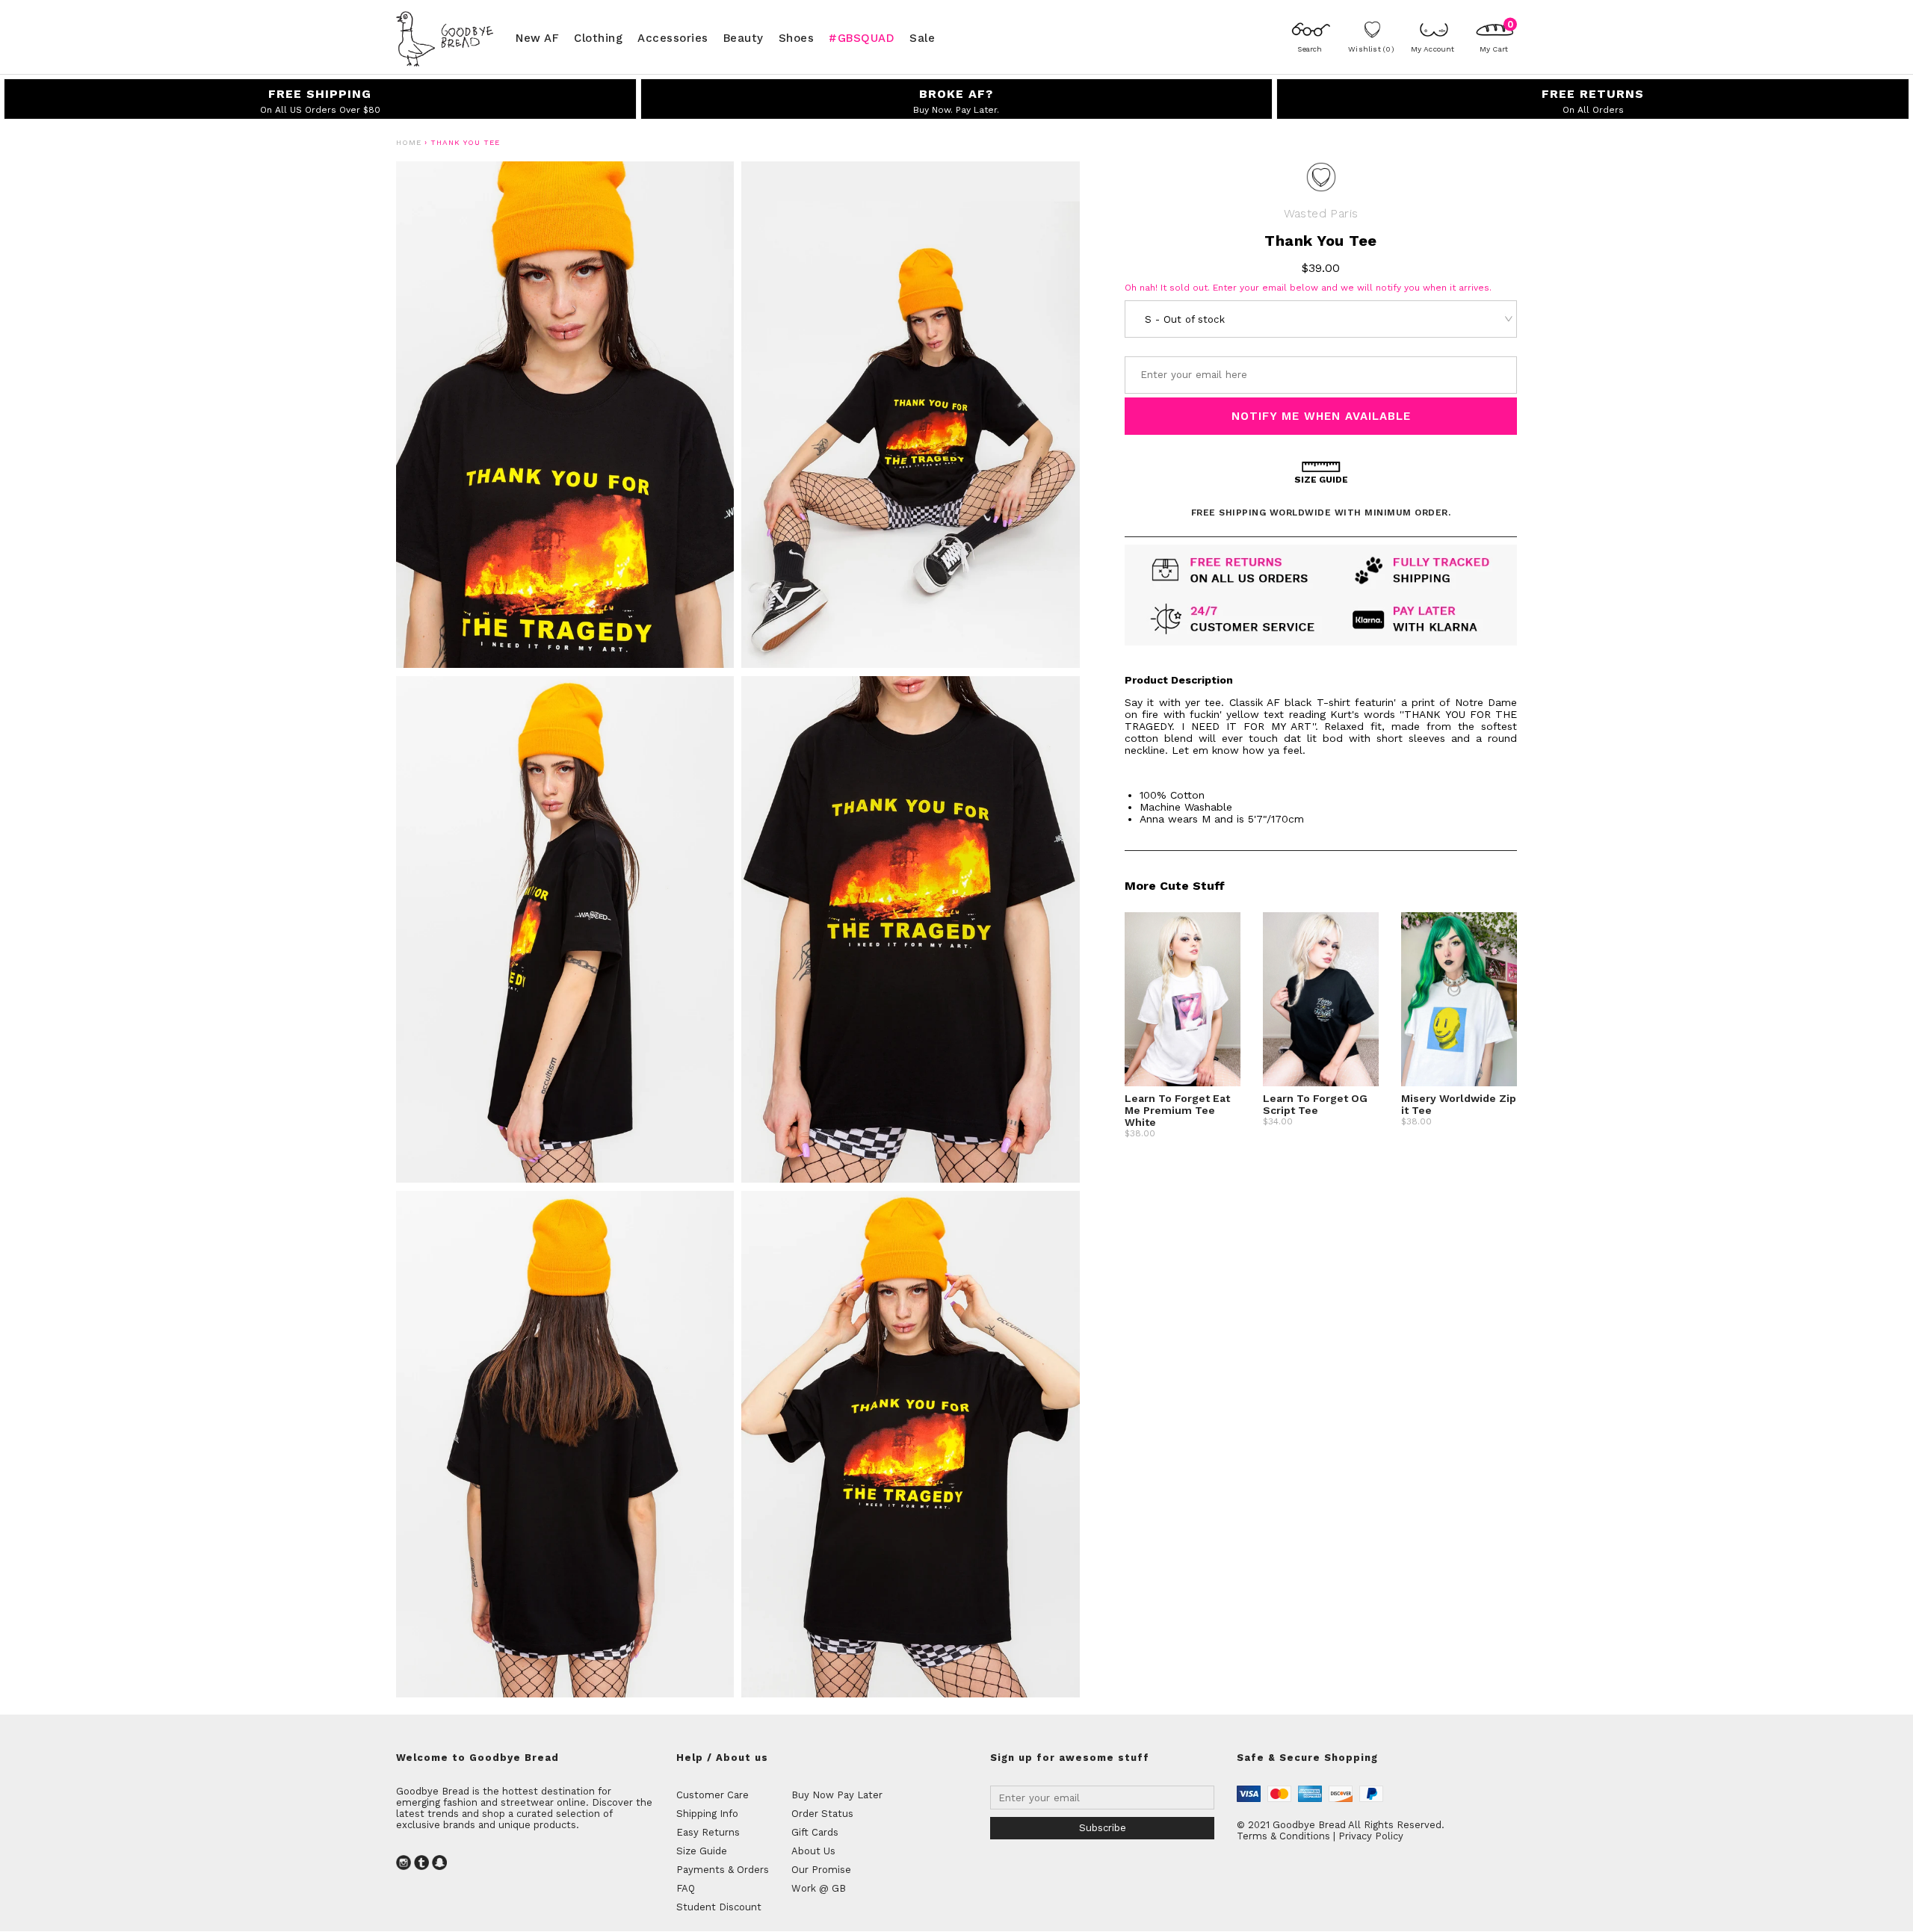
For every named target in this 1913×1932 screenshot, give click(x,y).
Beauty (744, 37)
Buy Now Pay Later (837, 1795)
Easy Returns (708, 1832)
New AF (537, 37)
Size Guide (702, 1851)
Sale (922, 37)
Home (409, 142)
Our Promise (821, 1870)
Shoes (797, 37)
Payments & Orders (723, 1870)
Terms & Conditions (1283, 1836)
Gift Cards (815, 1832)
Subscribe (1103, 1828)
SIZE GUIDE (1321, 480)
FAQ (686, 1888)
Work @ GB (819, 1888)
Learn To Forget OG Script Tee (1315, 1104)
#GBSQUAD (862, 37)
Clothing (598, 37)
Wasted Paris (1321, 213)
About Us (813, 1851)
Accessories (673, 37)
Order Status (822, 1814)
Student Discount (719, 1907)
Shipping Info (707, 1814)
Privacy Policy (1371, 1836)
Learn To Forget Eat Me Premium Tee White (1177, 1110)
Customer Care (713, 1795)
